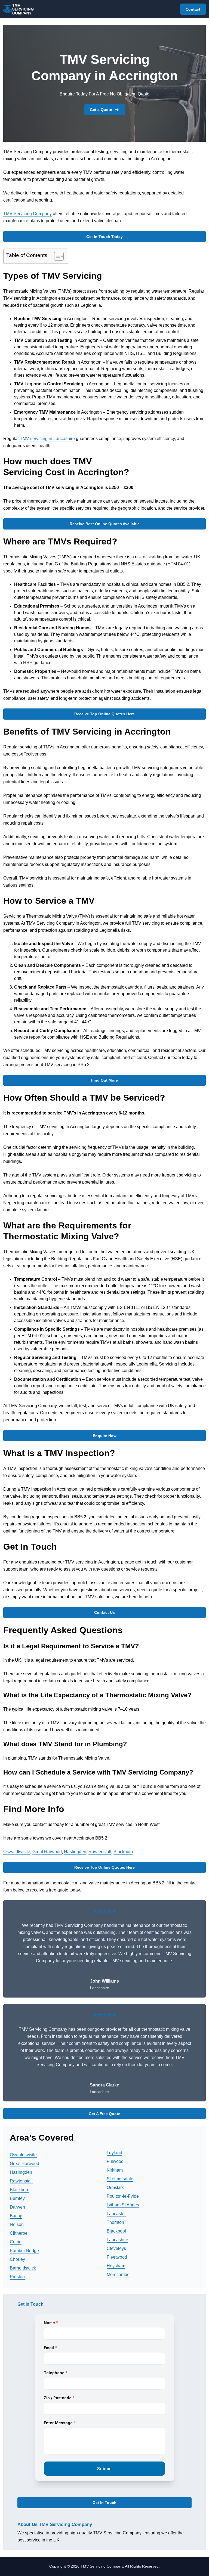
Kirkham (115, 2170)
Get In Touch (104, 2503)
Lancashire (117, 2240)
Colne (16, 2242)
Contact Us (104, 1612)
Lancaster (116, 2214)
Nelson (17, 2224)
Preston (17, 2277)
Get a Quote (101, 110)
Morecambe (118, 2275)
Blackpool (116, 2231)
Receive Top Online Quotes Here (104, 714)
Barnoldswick (23, 2268)
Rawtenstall (100, 1852)
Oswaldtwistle (17, 1852)
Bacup (16, 2216)
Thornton (115, 2222)
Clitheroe (19, 2233)
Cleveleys (116, 2248)
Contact (193, 9)
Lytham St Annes (123, 2205)
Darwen (17, 2207)
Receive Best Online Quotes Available (105, 524)
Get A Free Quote (104, 2114)
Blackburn (123, 1852)
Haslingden (75, 1852)
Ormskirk (115, 2188)
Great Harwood (47, 1852)
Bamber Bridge (24, 2251)
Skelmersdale (120, 2179)
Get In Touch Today (104, 237)
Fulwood (115, 2161)
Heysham (116, 2266)
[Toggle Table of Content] (56, 256)
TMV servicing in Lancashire (47, 439)
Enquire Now (105, 1436)
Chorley (17, 2259)
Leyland (114, 2153)
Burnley (17, 2198)
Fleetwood (117, 2257)
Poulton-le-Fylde (123, 2196)
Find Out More (104, 1080)
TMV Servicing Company (27, 214)
